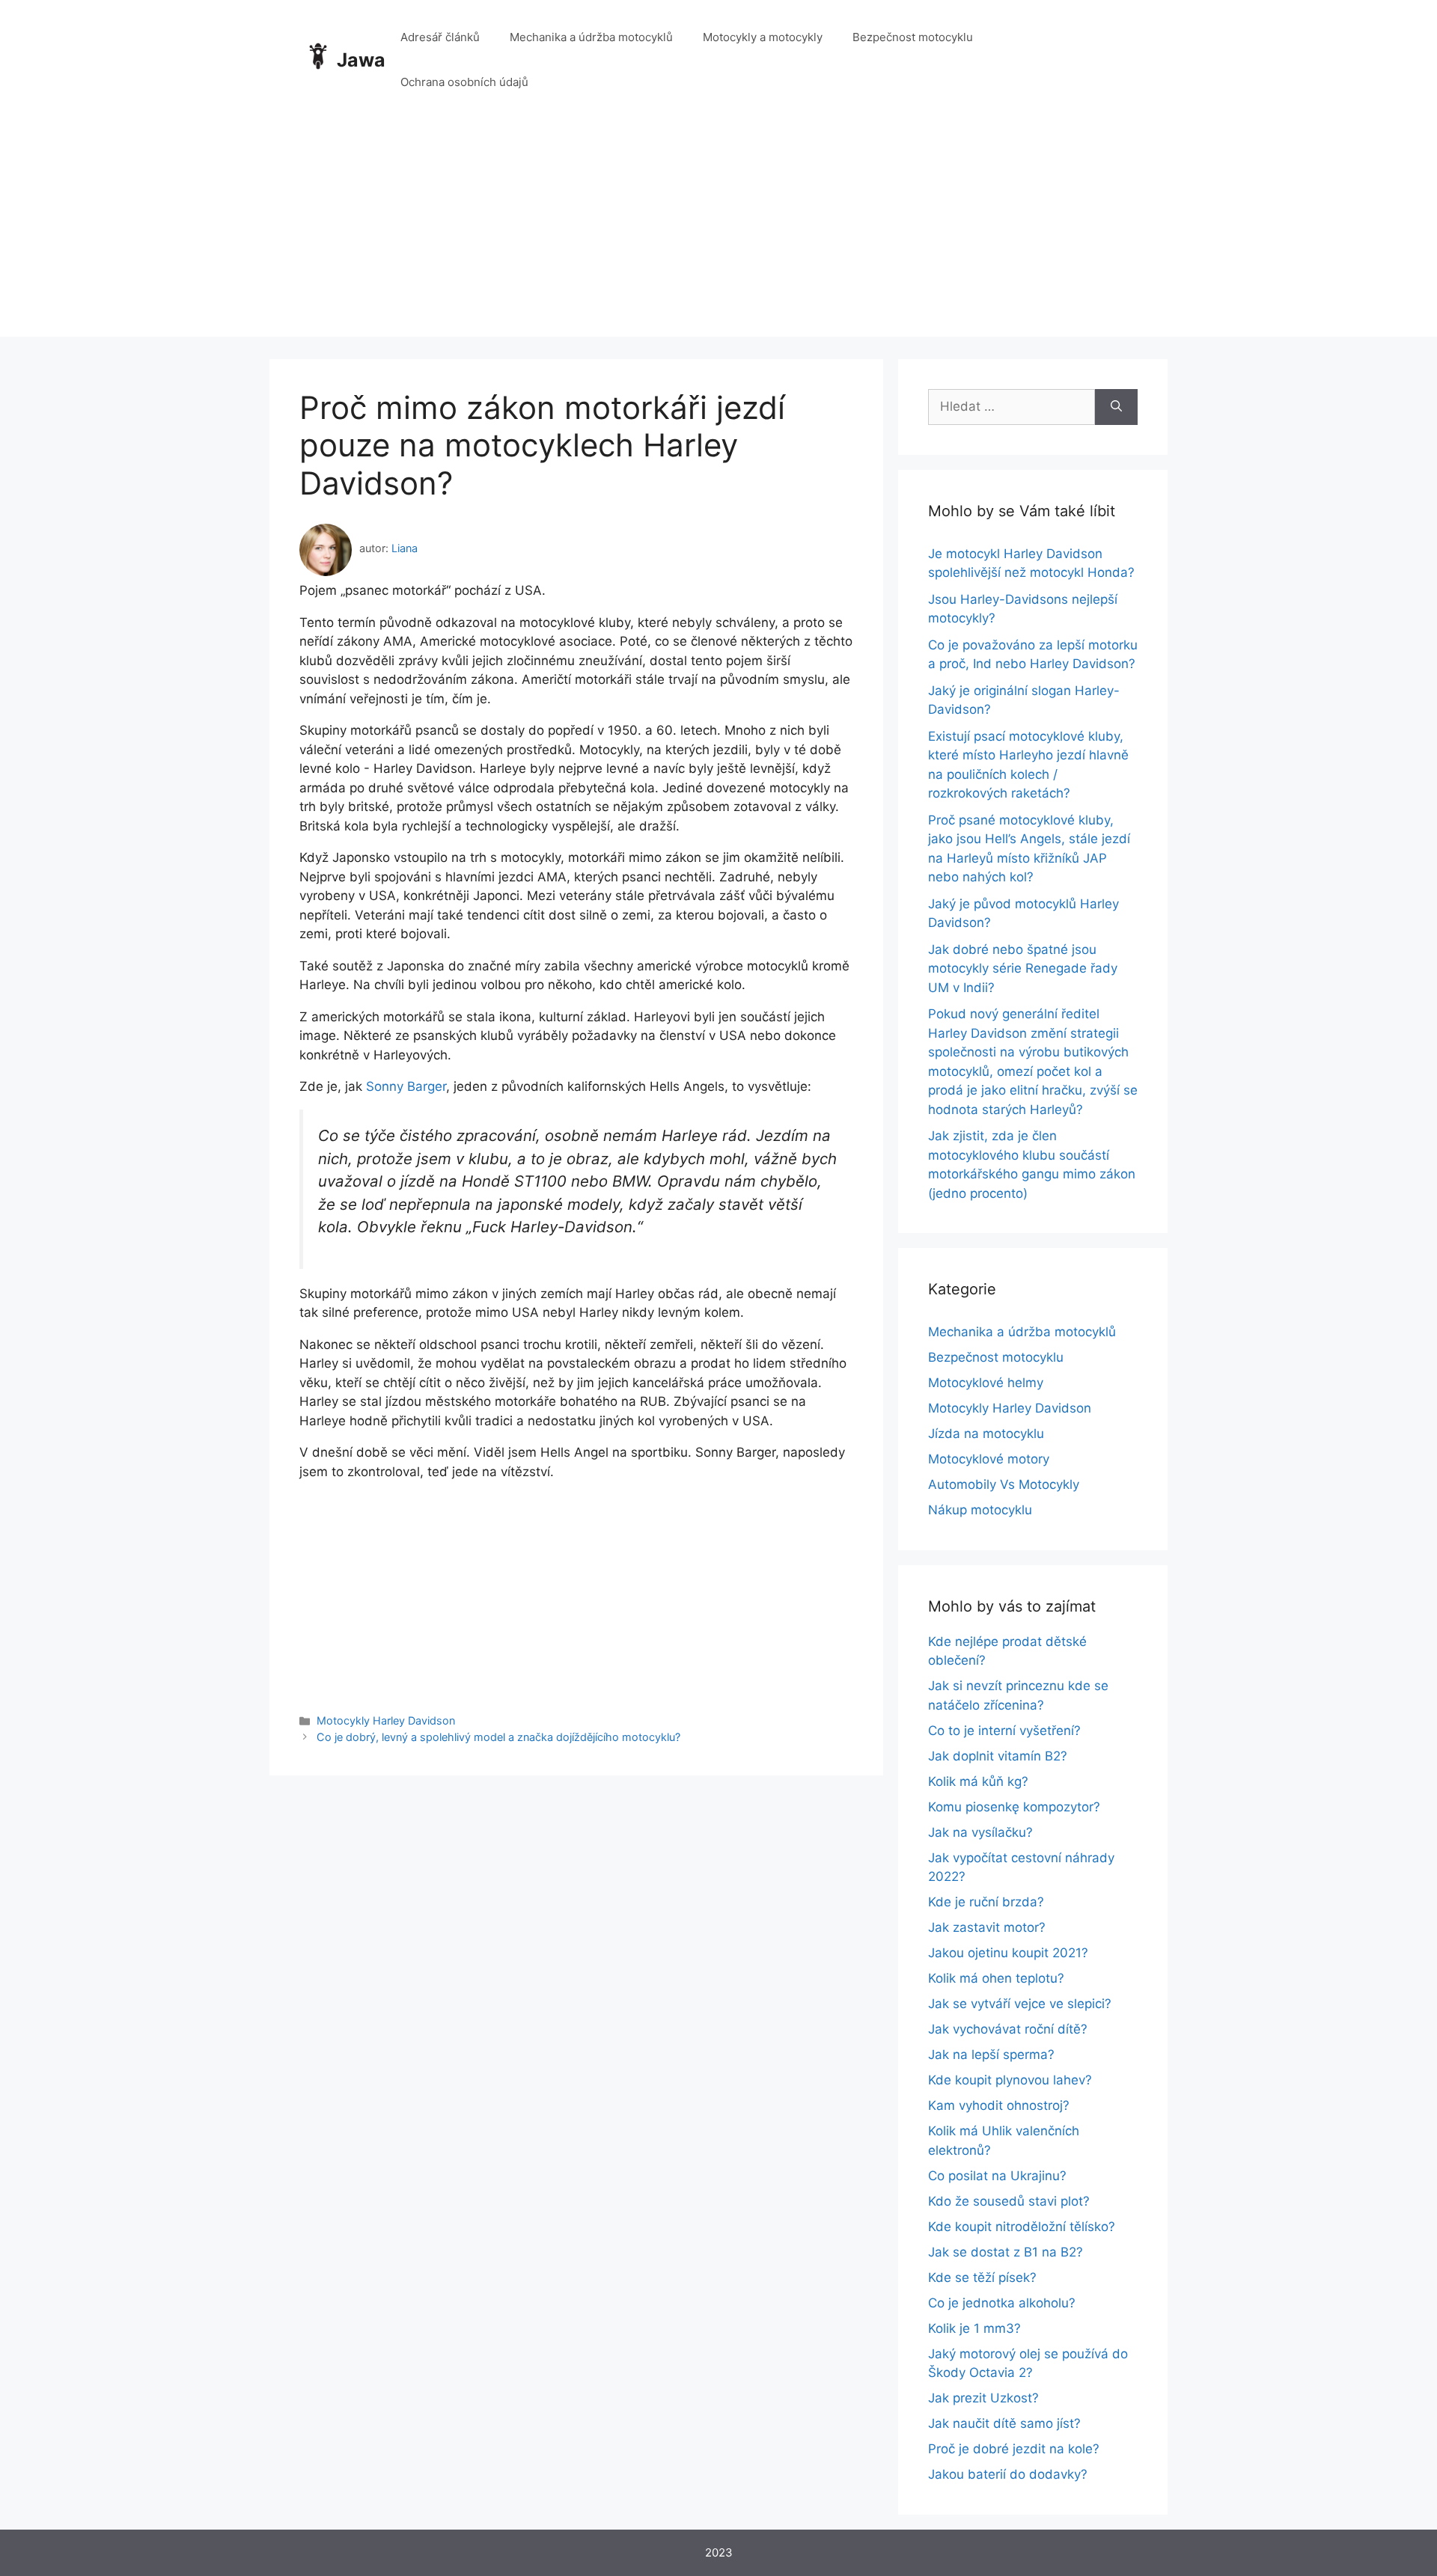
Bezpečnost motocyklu (913, 37)
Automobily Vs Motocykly (1004, 1484)
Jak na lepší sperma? (991, 2055)
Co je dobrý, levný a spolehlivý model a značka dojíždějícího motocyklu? (498, 1737)
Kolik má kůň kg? (978, 1781)
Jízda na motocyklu (986, 1434)
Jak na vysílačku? (980, 1832)
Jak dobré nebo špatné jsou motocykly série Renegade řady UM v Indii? (1023, 969)
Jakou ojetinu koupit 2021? (1008, 1953)
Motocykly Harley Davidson (386, 1720)
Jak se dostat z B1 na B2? (1006, 2252)
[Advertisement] (718, 232)
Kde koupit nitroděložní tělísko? (1022, 2227)
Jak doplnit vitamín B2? (998, 1756)
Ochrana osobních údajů (464, 82)
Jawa (361, 60)
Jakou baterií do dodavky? (1008, 2474)
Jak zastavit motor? (987, 1927)
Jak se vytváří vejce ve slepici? (1020, 2004)
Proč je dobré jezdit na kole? (1014, 2449)
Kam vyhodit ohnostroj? (999, 2105)
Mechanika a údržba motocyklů (591, 37)
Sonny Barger (406, 1086)
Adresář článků (440, 37)
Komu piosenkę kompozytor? (1014, 1807)
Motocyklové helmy (986, 1383)
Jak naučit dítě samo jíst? (1004, 2423)
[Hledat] (1116, 407)
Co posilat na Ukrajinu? (997, 2176)
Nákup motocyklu (980, 1510)
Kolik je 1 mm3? (974, 2328)
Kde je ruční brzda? (986, 1902)
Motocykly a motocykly (763, 37)
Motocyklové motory (989, 1459)
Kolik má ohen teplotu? (996, 1978)
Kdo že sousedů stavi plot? (1009, 2201)
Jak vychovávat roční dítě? (1008, 2029)
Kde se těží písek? (982, 2277)
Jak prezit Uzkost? (983, 2398)
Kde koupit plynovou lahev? (1010, 2080)
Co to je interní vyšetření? (1004, 1731)
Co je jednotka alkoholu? (1002, 2303)
